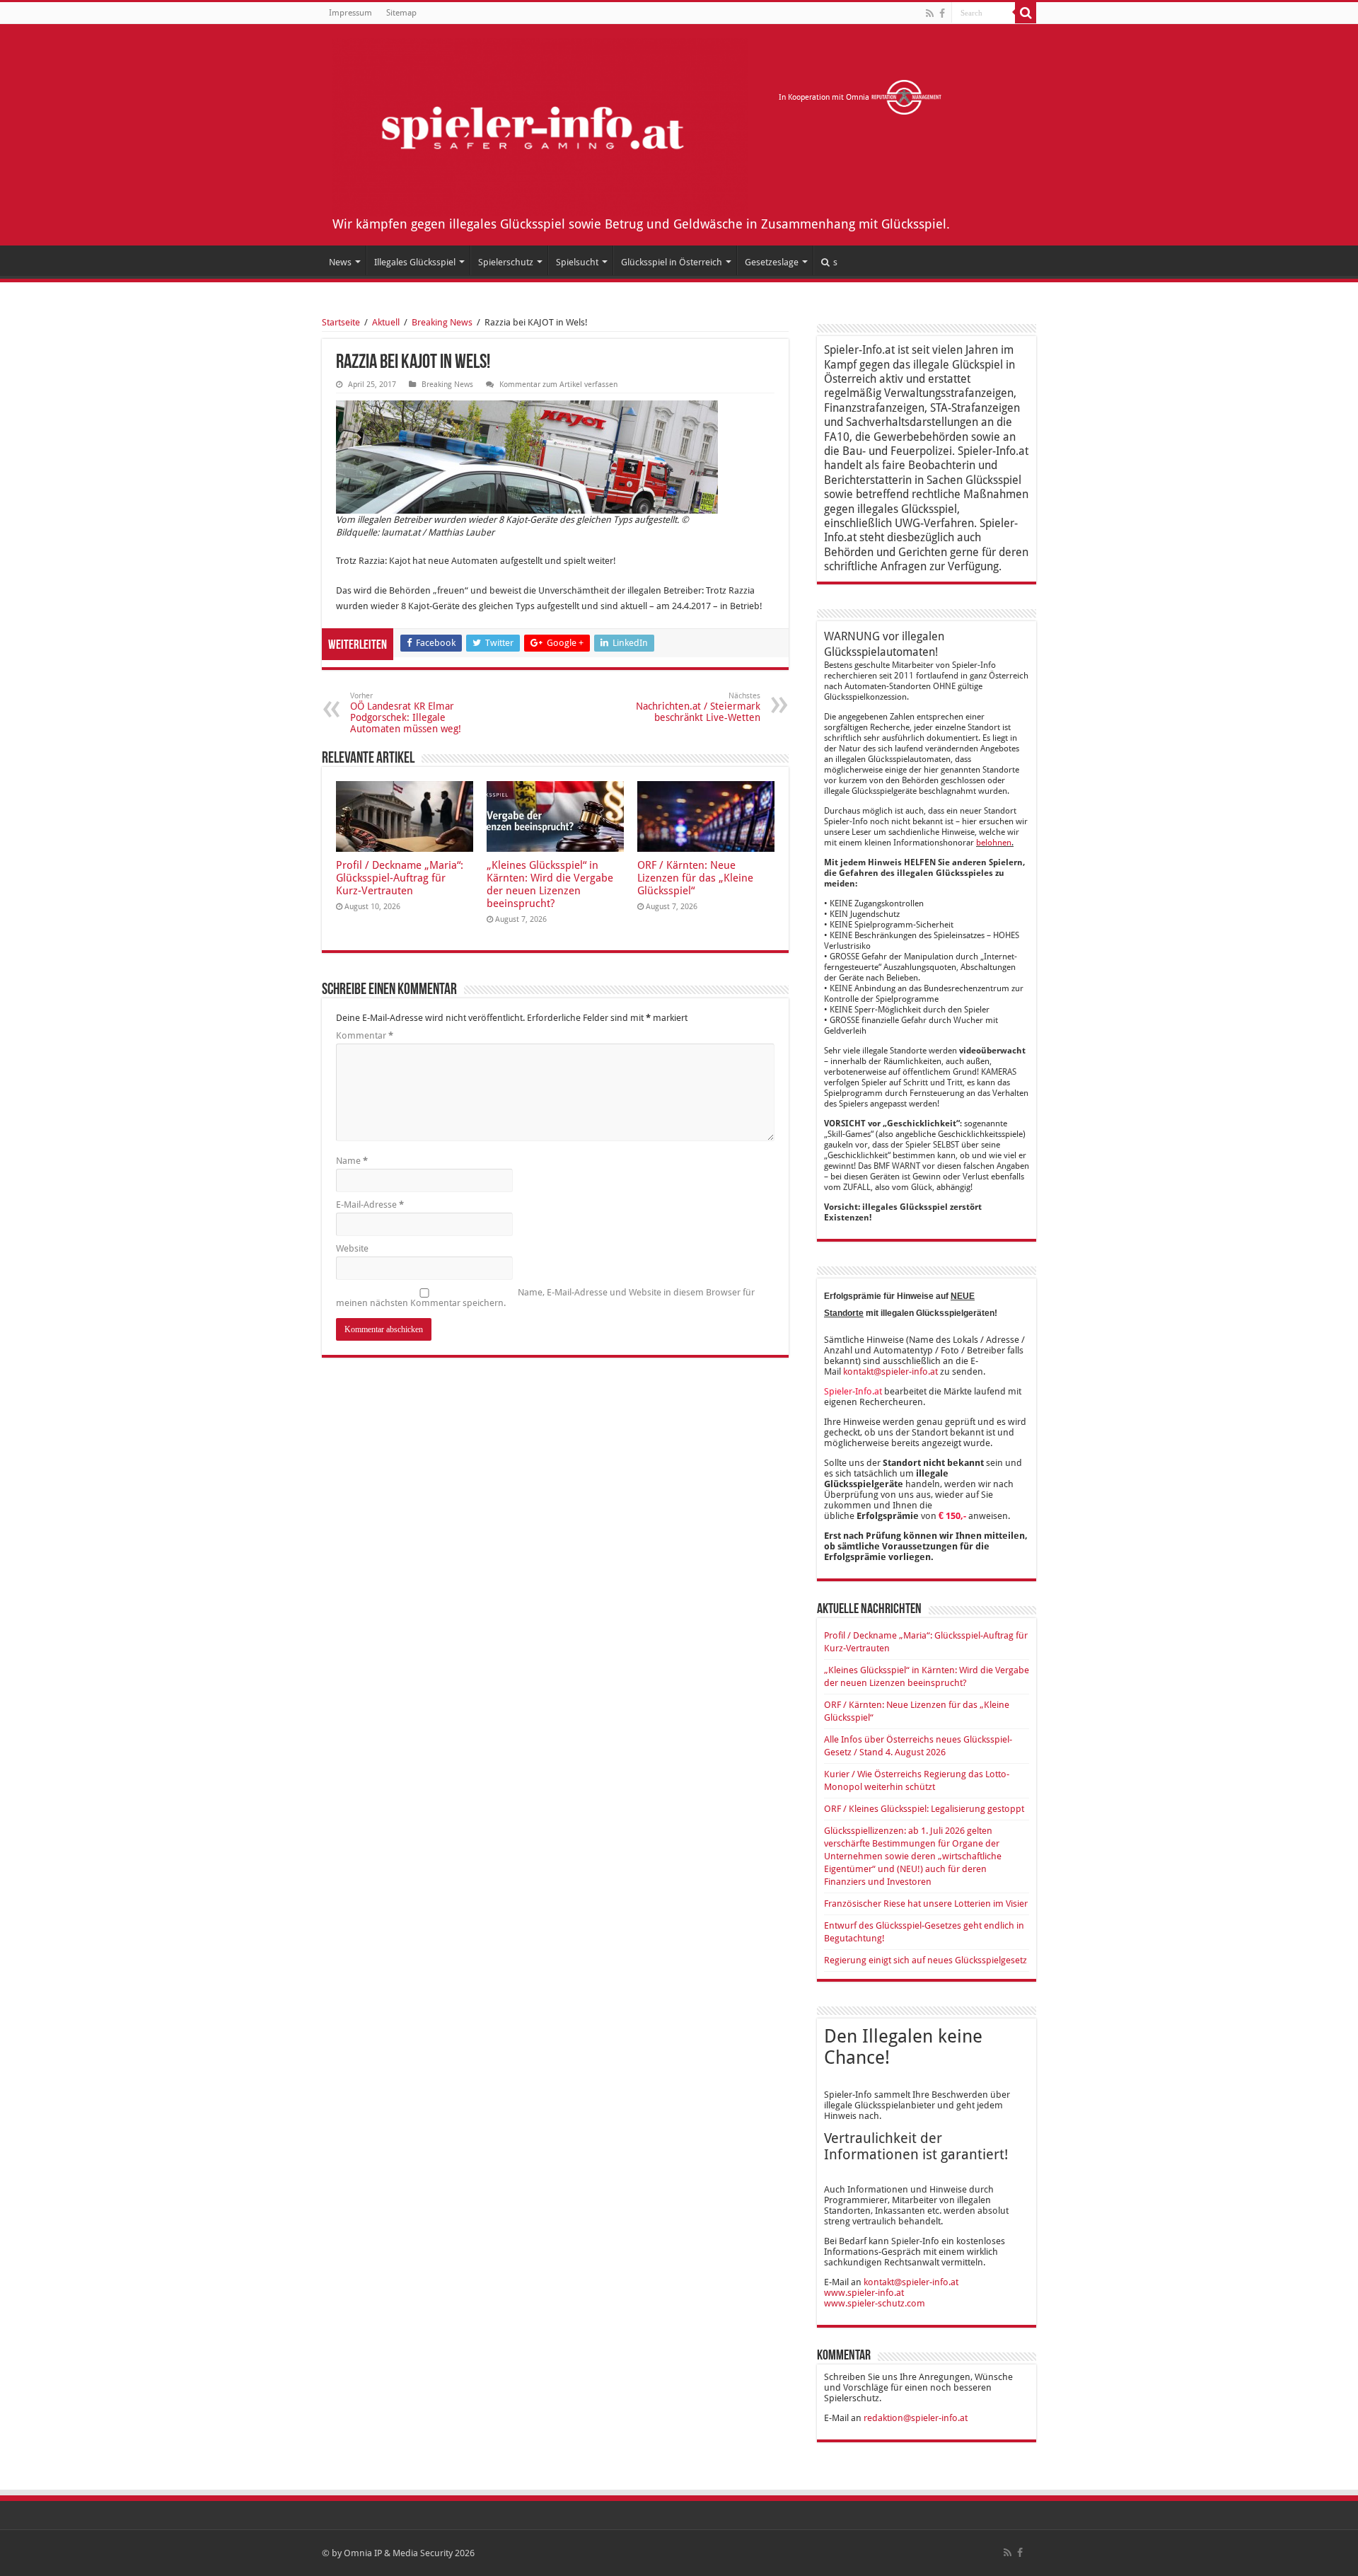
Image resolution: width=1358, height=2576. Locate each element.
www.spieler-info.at (864, 2293)
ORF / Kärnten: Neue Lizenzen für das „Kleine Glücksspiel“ (695, 878)
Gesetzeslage (772, 262)
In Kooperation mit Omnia (825, 97)
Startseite (341, 322)
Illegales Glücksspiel (415, 262)
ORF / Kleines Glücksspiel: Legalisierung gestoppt (924, 1809)
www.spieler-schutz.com (875, 2303)
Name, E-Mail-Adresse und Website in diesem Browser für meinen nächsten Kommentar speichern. (545, 1298)
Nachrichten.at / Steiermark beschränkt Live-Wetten (698, 707)
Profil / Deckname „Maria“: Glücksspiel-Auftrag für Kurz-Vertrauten (400, 878)
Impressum (350, 13)
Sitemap (401, 13)
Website (352, 1248)
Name (352, 1161)
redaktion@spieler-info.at (916, 2418)
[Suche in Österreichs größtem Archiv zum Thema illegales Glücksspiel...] (1026, 13)
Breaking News (442, 322)
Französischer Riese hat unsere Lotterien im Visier (926, 1904)
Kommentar (365, 1035)
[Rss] (930, 13)
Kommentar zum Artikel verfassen (558, 385)
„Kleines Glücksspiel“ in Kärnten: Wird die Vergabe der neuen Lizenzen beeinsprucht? (550, 884)
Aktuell (386, 322)
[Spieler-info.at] (540, 125)
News (340, 262)
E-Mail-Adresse (370, 1205)
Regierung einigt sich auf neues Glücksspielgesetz (925, 1960)
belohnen (994, 843)
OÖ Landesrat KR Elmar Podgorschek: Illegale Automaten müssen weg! (406, 713)
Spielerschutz (506, 262)
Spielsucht (577, 262)
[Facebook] (942, 13)
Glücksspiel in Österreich (672, 262)
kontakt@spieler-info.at (890, 1371)
